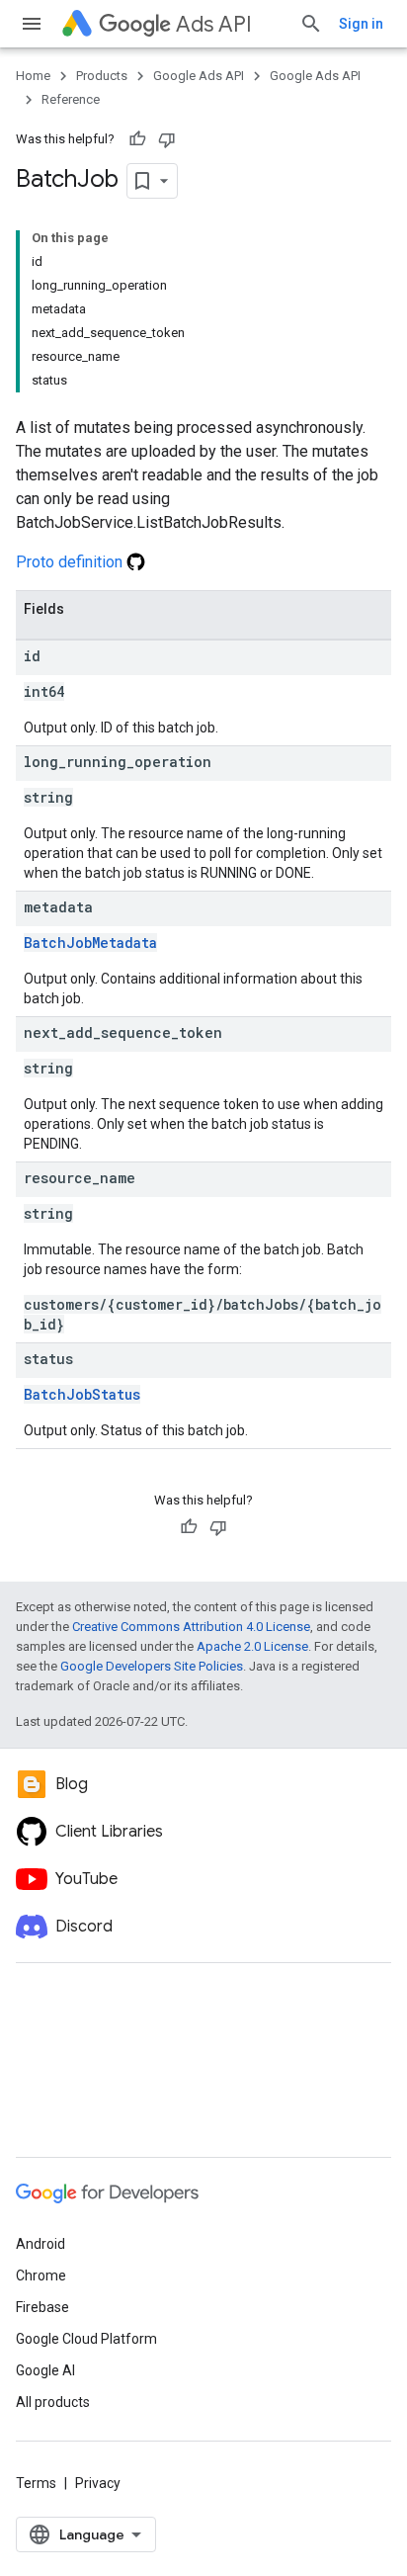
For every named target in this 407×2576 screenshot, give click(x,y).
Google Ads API (199, 76)
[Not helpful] (167, 139)
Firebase (42, 2307)
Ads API (214, 24)
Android (41, 2244)
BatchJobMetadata (90, 943)
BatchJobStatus (82, 1394)
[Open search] (311, 24)
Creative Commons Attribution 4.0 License (191, 1627)
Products (102, 76)
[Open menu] (32, 24)
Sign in (361, 24)
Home (33, 76)
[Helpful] (137, 139)
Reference (71, 99)
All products (53, 2402)
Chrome (41, 2275)
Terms (36, 2483)
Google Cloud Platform (86, 2339)
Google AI (45, 2370)
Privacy (98, 2483)
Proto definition (71, 562)
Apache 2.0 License (252, 1646)
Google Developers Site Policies (152, 1666)
